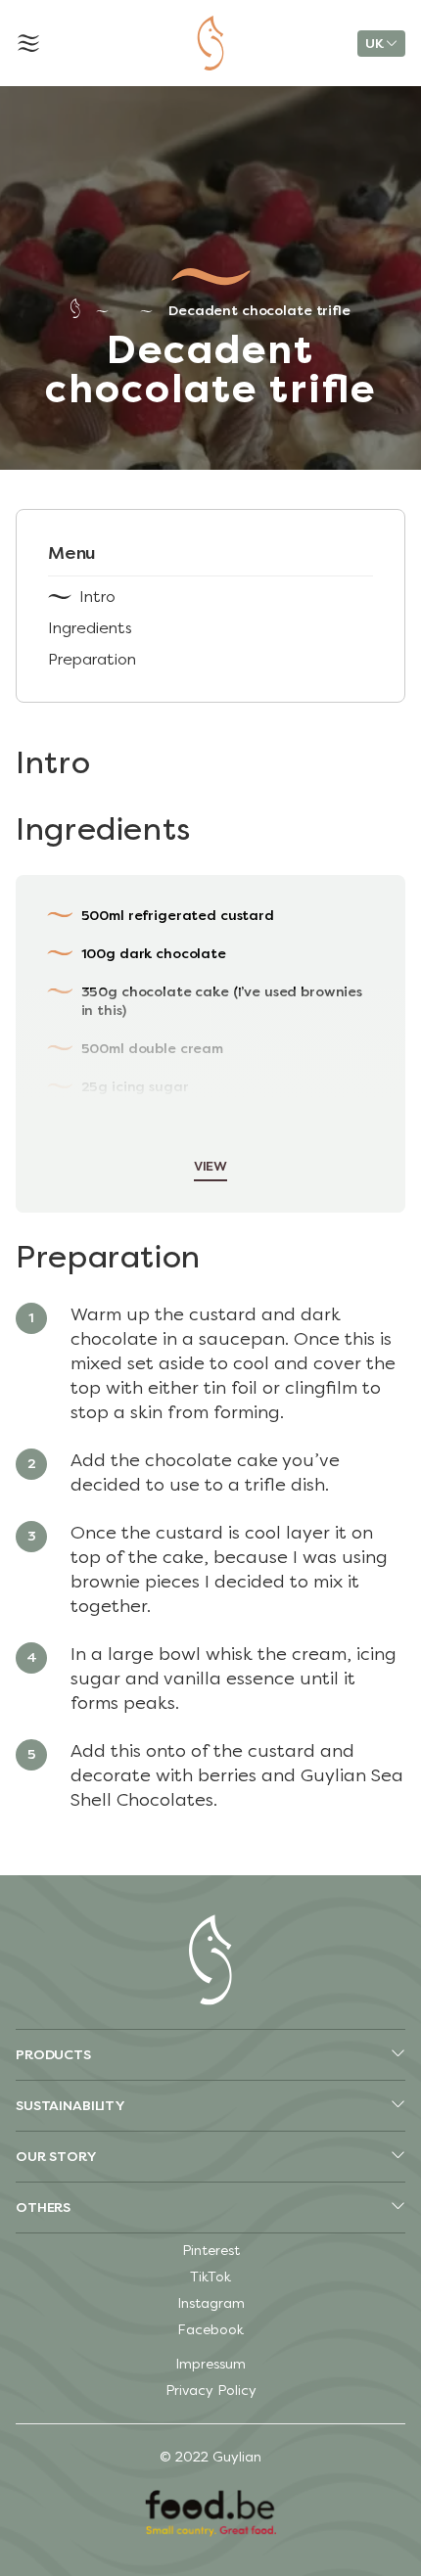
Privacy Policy (211, 2391)
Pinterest (211, 2251)
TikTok (210, 2277)
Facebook (210, 2330)
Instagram (211, 2303)
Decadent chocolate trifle (259, 311)
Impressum (210, 2364)
